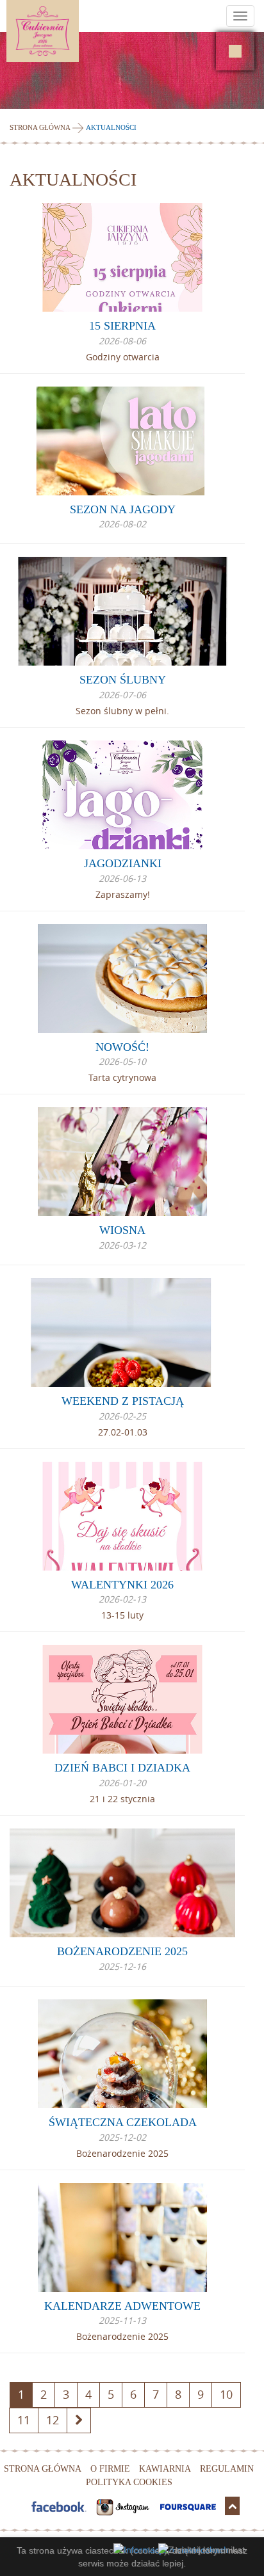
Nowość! (122, 1047)
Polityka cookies (129, 2482)
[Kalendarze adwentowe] (122, 2237)
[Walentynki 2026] (122, 1516)
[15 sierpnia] (122, 257)
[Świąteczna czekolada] (122, 2054)
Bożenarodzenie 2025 (122, 1951)
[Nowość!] (122, 979)
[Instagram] (125, 2506)
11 (24, 2420)
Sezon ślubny (123, 680)
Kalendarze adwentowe (122, 2306)
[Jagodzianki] (122, 795)
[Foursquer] (189, 2506)
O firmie (110, 2469)
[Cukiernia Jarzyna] (79, 31)
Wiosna (122, 1230)
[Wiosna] (122, 1162)
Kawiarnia (165, 2469)
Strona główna (40, 127)
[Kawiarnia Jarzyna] (235, 51)
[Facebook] (60, 2506)
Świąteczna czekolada (123, 2122)
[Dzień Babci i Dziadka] (122, 1699)
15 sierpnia (122, 326)
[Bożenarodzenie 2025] (122, 1883)
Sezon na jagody (123, 509)
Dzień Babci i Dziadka (122, 1768)
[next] (79, 2420)
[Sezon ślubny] (122, 611)
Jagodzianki (123, 863)
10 (226, 2394)
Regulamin (227, 2469)
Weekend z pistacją (123, 1401)
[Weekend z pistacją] (122, 1332)
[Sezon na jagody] (122, 441)
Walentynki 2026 (122, 1585)
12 (53, 2420)
